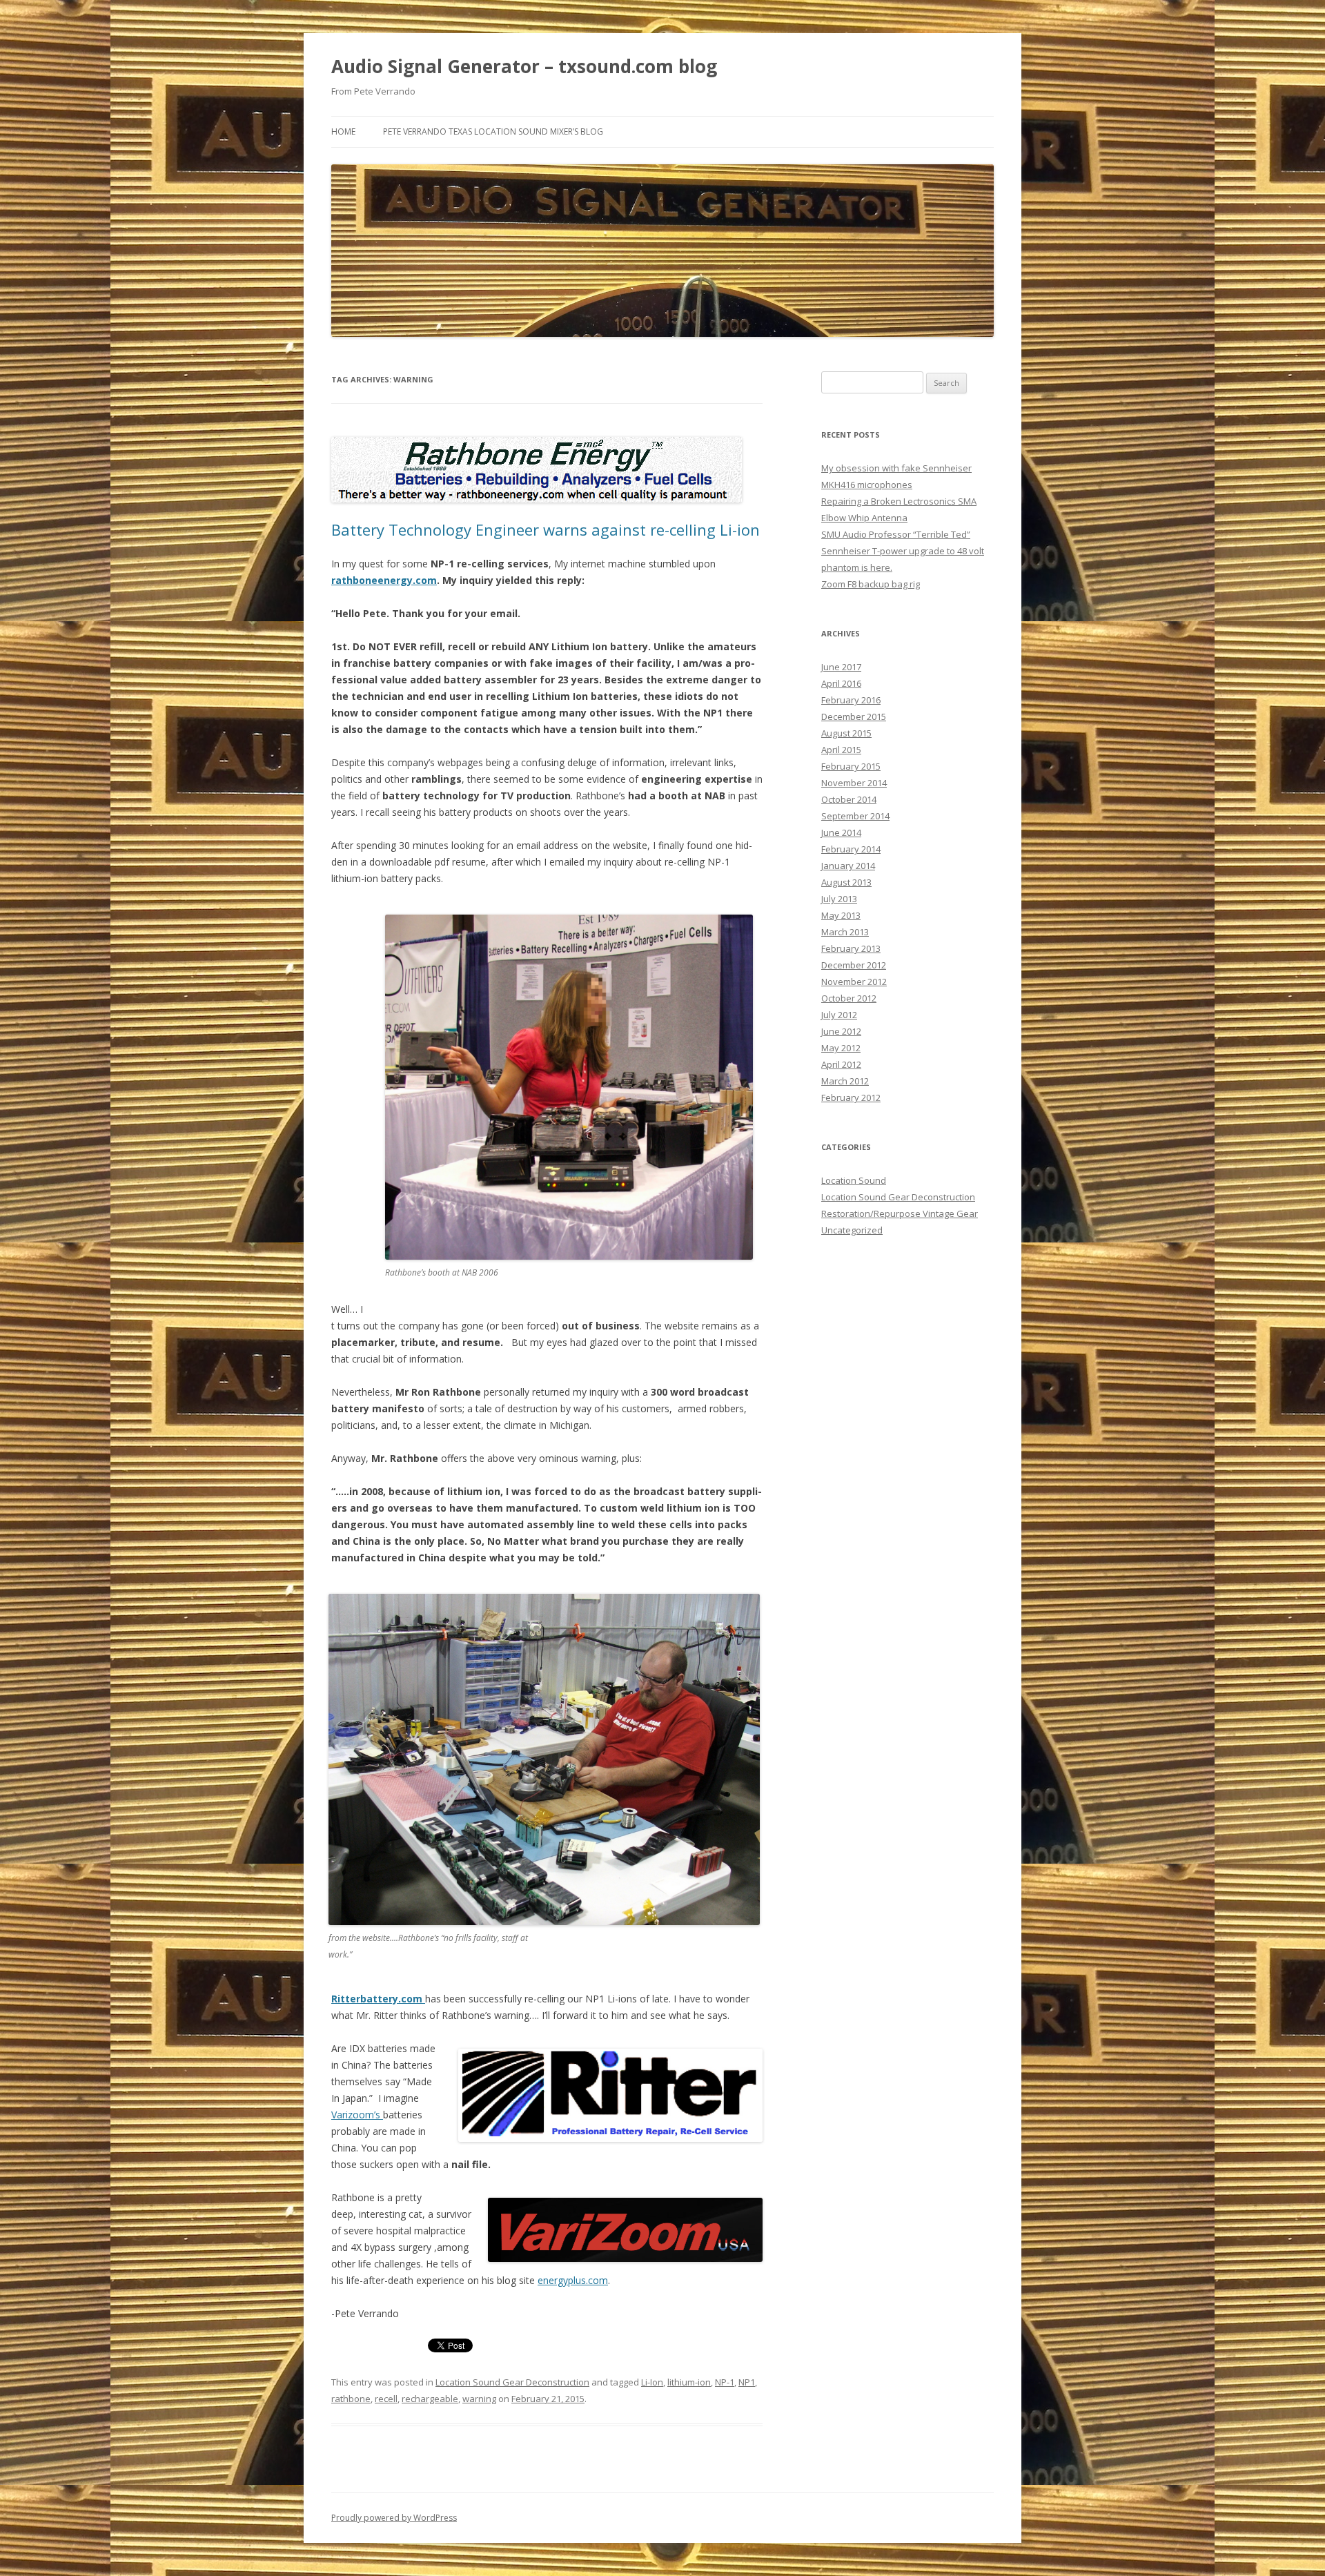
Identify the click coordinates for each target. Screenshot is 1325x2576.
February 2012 (851, 1097)
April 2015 (841, 750)
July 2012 (839, 1015)
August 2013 (846, 882)
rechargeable (430, 2399)
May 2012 (841, 1048)
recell (386, 2399)
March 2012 (845, 1081)
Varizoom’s (357, 2115)
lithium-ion (689, 2382)
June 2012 (841, 1031)
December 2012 (854, 965)
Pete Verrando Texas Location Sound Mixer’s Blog (493, 131)
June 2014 (841, 832)
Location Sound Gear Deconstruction (512, 2382)
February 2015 (851, 766)
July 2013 (839, 899)
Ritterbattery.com (378, 1999)
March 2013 (845, 932)
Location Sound (854, 1180)
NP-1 (725, 2382)
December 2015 (854, 716)
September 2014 (855, 816)
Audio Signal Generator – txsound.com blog (524, 66)
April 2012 (841, 1064)
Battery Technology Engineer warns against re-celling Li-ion (546, 529)
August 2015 (846, 733)
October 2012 (849, 998)
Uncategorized (852, 1230)
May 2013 (841, 915)
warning (479, 2399)
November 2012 (854, 982)
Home (343, 131)
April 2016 (841, 683)
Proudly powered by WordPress (394, 2518)
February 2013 (851, 948)
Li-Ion (652, 2382)
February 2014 (851, 849)
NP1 (747, 2382)
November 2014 (854, 783)
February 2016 (851, 700)
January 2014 (848, 866)
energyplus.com (573, 2280)
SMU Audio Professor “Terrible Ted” (896, 534)
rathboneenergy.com (384, 580)
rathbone (351, 2399)
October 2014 (849, 799)
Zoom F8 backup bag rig (871, 584)
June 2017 (841, 667)
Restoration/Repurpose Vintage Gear (900, 1213)
